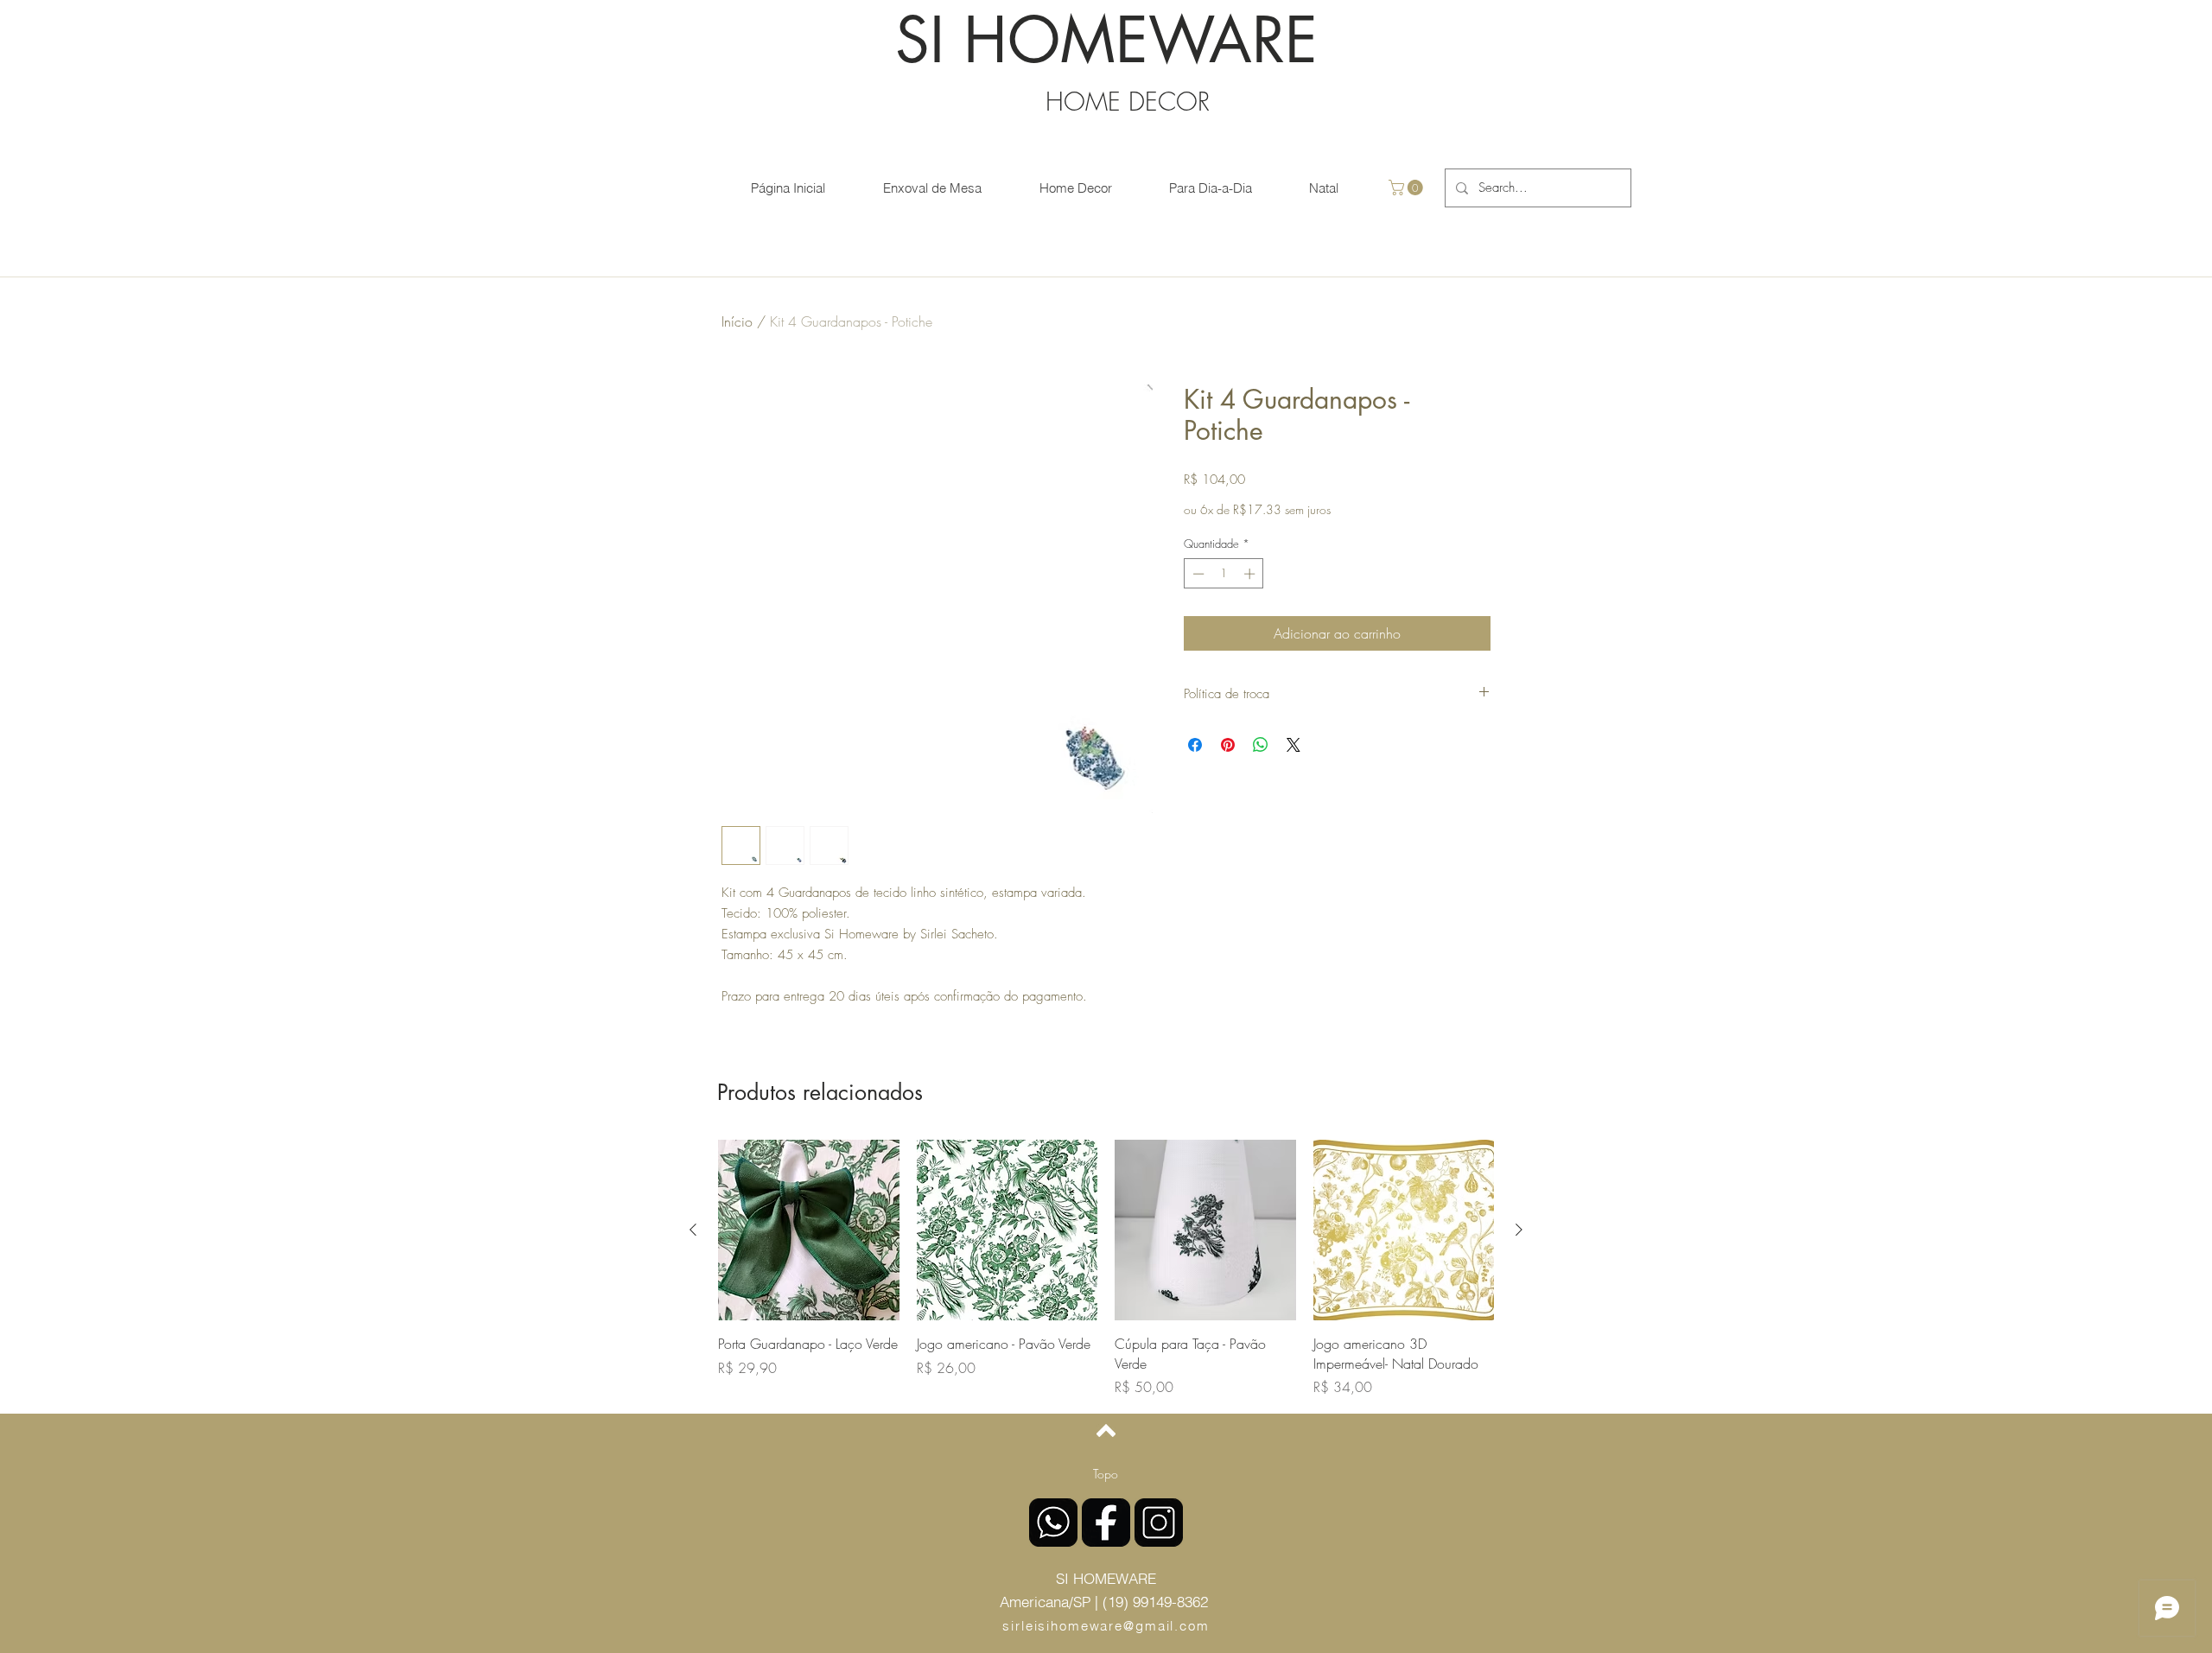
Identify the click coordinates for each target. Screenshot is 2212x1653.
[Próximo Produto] (1519, 1230)
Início (737, 321)
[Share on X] (1294, 745)
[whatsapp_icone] (1053, 1523)
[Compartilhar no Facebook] (1195, 745)
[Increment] (1251, 574)
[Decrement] (1197, 574)
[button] (1408, 188)
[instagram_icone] (1159, 1523)
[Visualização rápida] (809, 1230)
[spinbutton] (1224, 574)
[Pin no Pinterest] (1228, 745)
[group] (1106, 1268)
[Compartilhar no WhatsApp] (1261, 745)
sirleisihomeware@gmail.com (1106, 1626)
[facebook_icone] (1106, 1523)
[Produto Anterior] (693, 1230)
